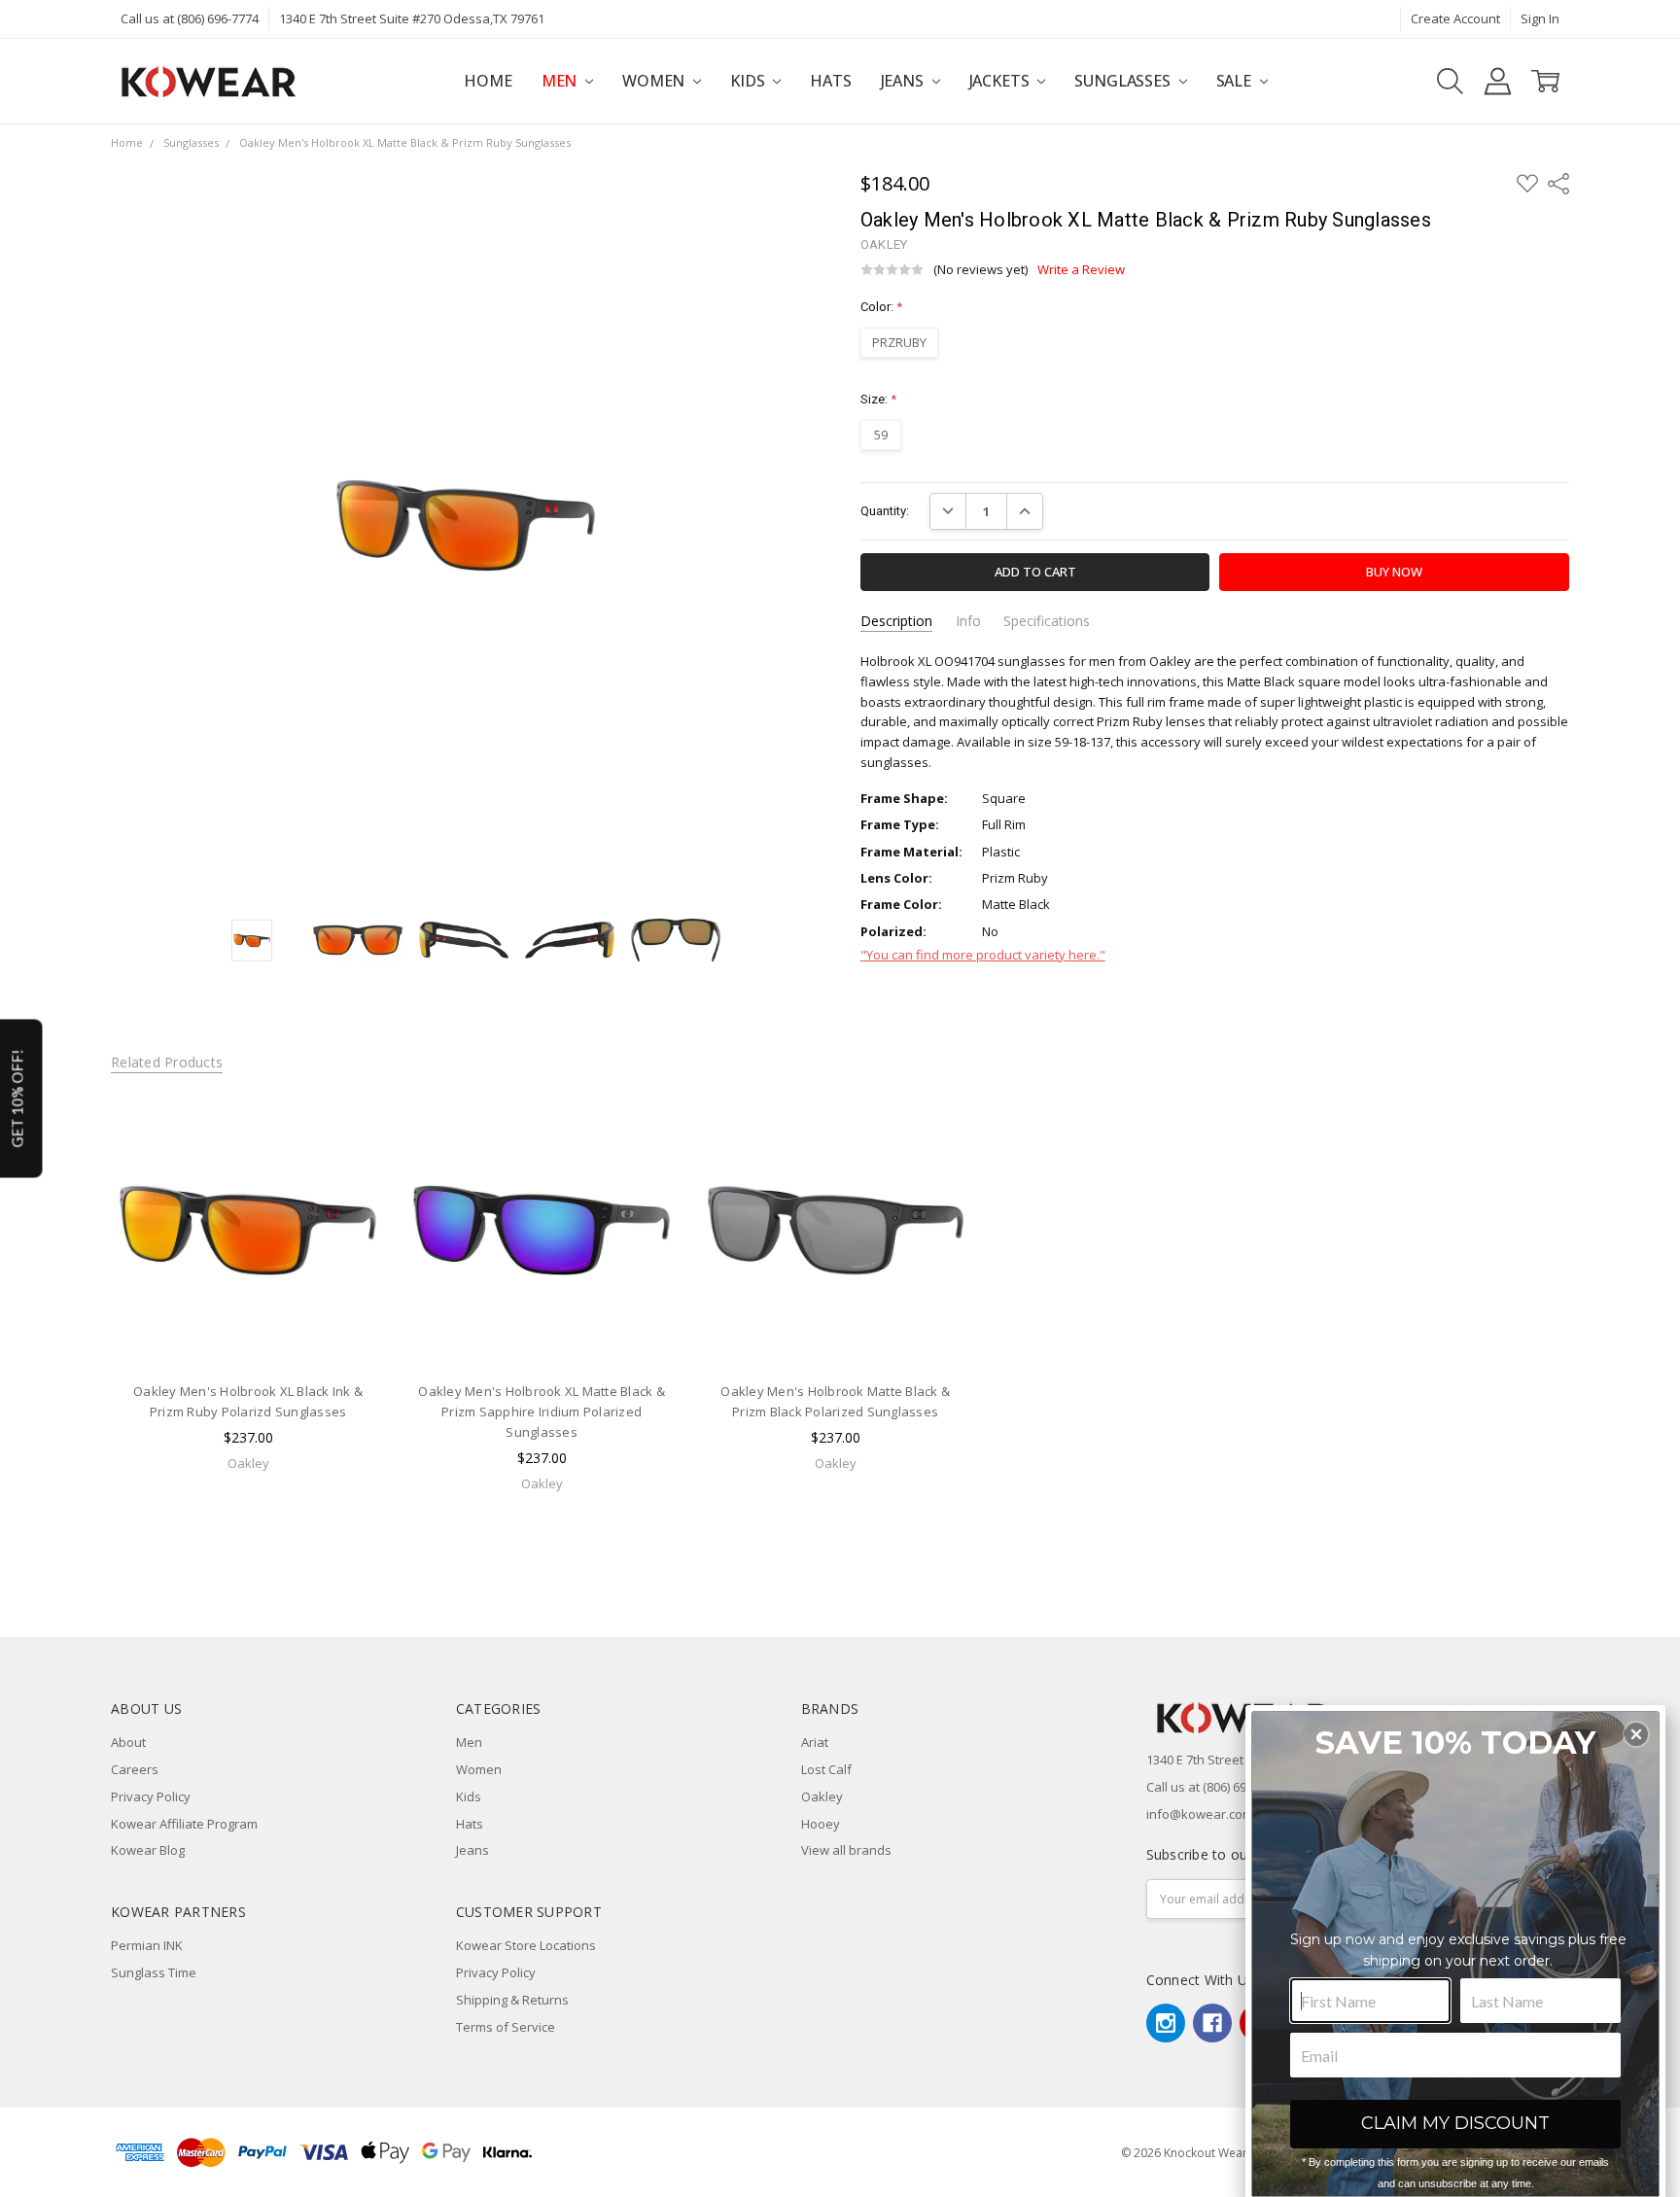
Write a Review (1081, 270)
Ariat (815, 1742)
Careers (135, 1769)
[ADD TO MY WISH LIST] (352, 1156)
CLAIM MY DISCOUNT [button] (1455, 2123)
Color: (881, 307)
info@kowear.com (1200, 1814)
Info (968, 621)
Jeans (904, 81)
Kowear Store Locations (526, 1945)
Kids (749, 81)
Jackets (1001, 81)
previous (73, 1324)
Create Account (1455, 18)
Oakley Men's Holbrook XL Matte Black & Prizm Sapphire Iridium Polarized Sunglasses (542, 1412)
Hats (830, 81)
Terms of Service (506, 2027)
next (1597, 1324)
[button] (1636, 1734)
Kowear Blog (148, 1850)
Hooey (821, 1824)
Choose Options (248, 1329)
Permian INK (147, 1945)
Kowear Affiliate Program (184, 1824)
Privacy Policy (151, 1796)
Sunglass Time (154, 1972)
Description (896, 621)
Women (655, 81)
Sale (1236, 81)
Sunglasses (1124, 81)
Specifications (1047, 621)
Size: (878, 399)
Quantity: (885, 511)
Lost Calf (826, 1769)
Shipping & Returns (512, 2000)
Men (561, 81)
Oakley (822, 1796)
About (128, 1742)
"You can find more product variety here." (983, 955)
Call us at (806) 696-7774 (190, 18)
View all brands (846, 1850)
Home (488, 81)
